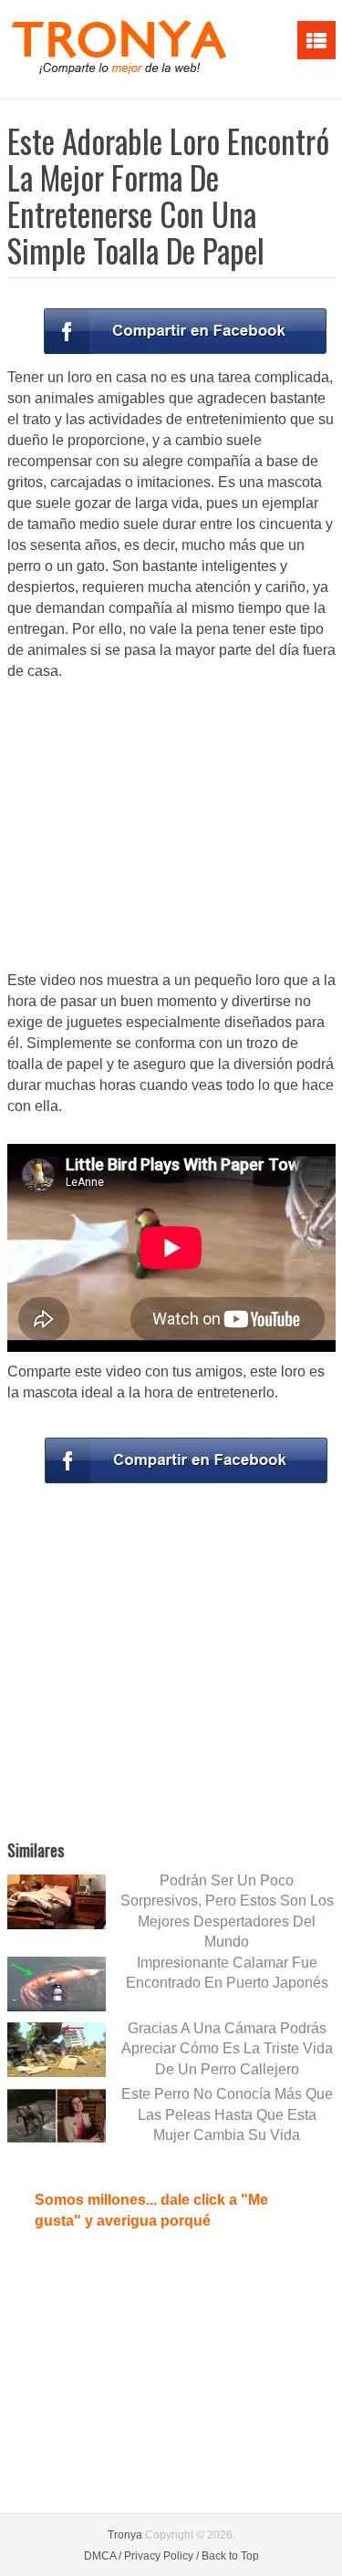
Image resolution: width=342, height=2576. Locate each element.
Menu (316, 40)
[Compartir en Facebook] (185, 331)
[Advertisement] (171, 827)
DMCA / (103, 2556)
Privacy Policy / (161, 2556)
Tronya (125, 2535)
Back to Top (230, 2556)
